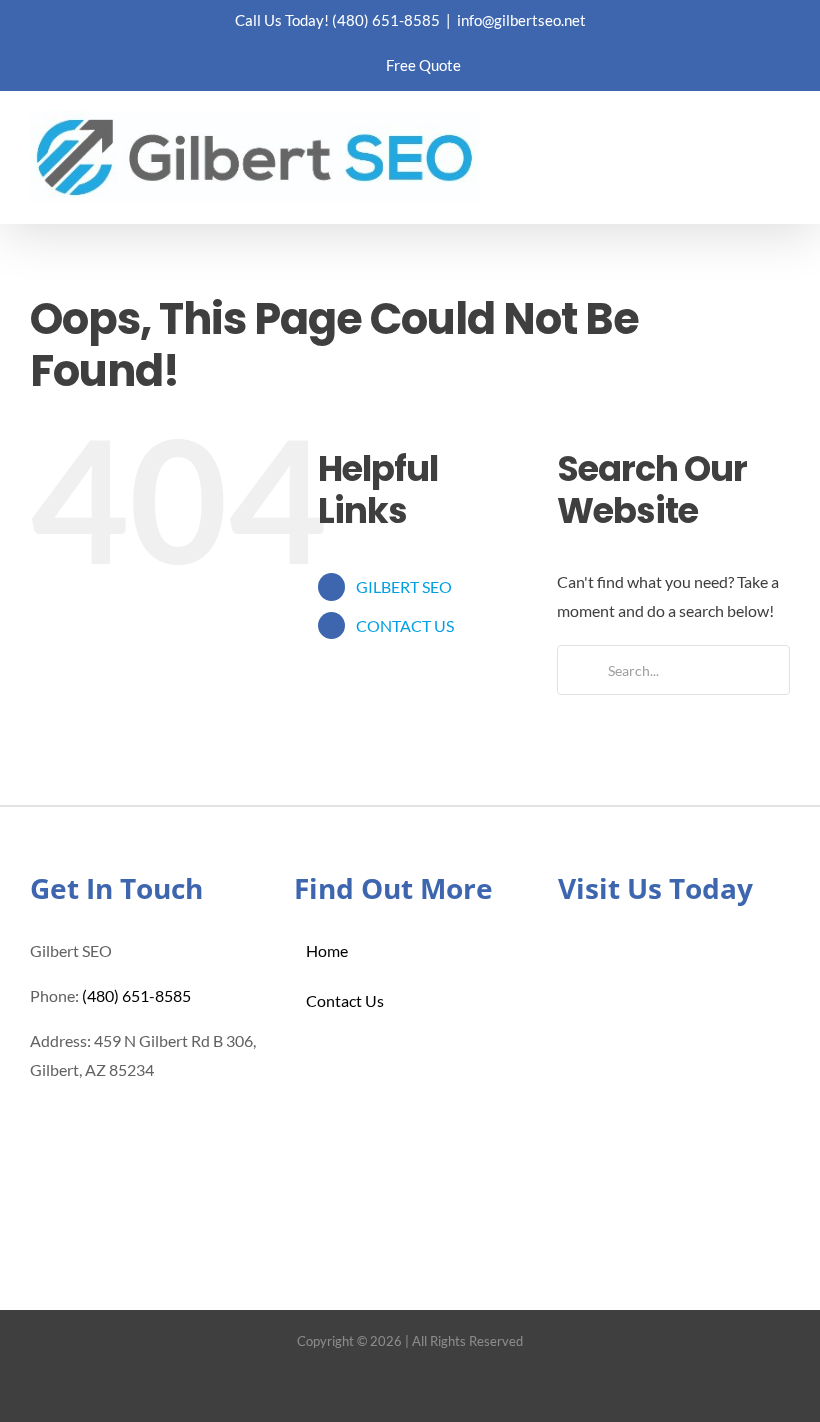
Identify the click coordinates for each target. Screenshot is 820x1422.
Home (327, 950)
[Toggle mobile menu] (782, 139)
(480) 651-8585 (386, 20)
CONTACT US (405, 625)
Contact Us (345, 1000)
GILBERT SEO (404, 586)
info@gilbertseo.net (521, 20)
